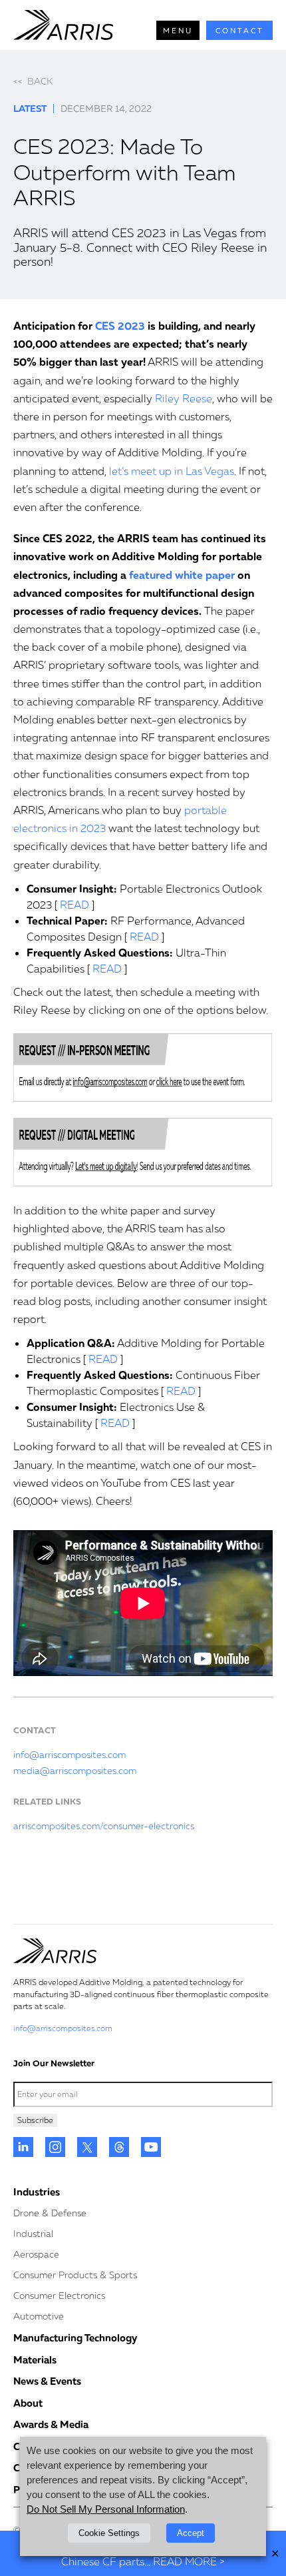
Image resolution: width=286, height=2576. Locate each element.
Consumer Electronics (59, 2295)
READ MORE (185, 2561)
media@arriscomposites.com (75, 1770)
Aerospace (36, 2254)
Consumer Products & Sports (75, 2275)
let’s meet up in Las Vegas (172, 471)
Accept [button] (191, 2533)
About (28, 2403)
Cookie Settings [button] (109, 2533)
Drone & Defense (50, 2213)
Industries (37, 2192)
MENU (178, 30)
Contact (240, 30)
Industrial (33, 2233)
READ (74, 905)
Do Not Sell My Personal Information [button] (106, 2509)
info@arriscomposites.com (70, 1754)
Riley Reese (184, 398)
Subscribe (35, 2120)
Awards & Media (51, 2424)
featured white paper (182, 575)
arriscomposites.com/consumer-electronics (104, 1826)
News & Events (47, 2381)
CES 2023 (120, 326)
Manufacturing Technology (75, 2338)
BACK (33, 81)
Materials (35, 2360)
